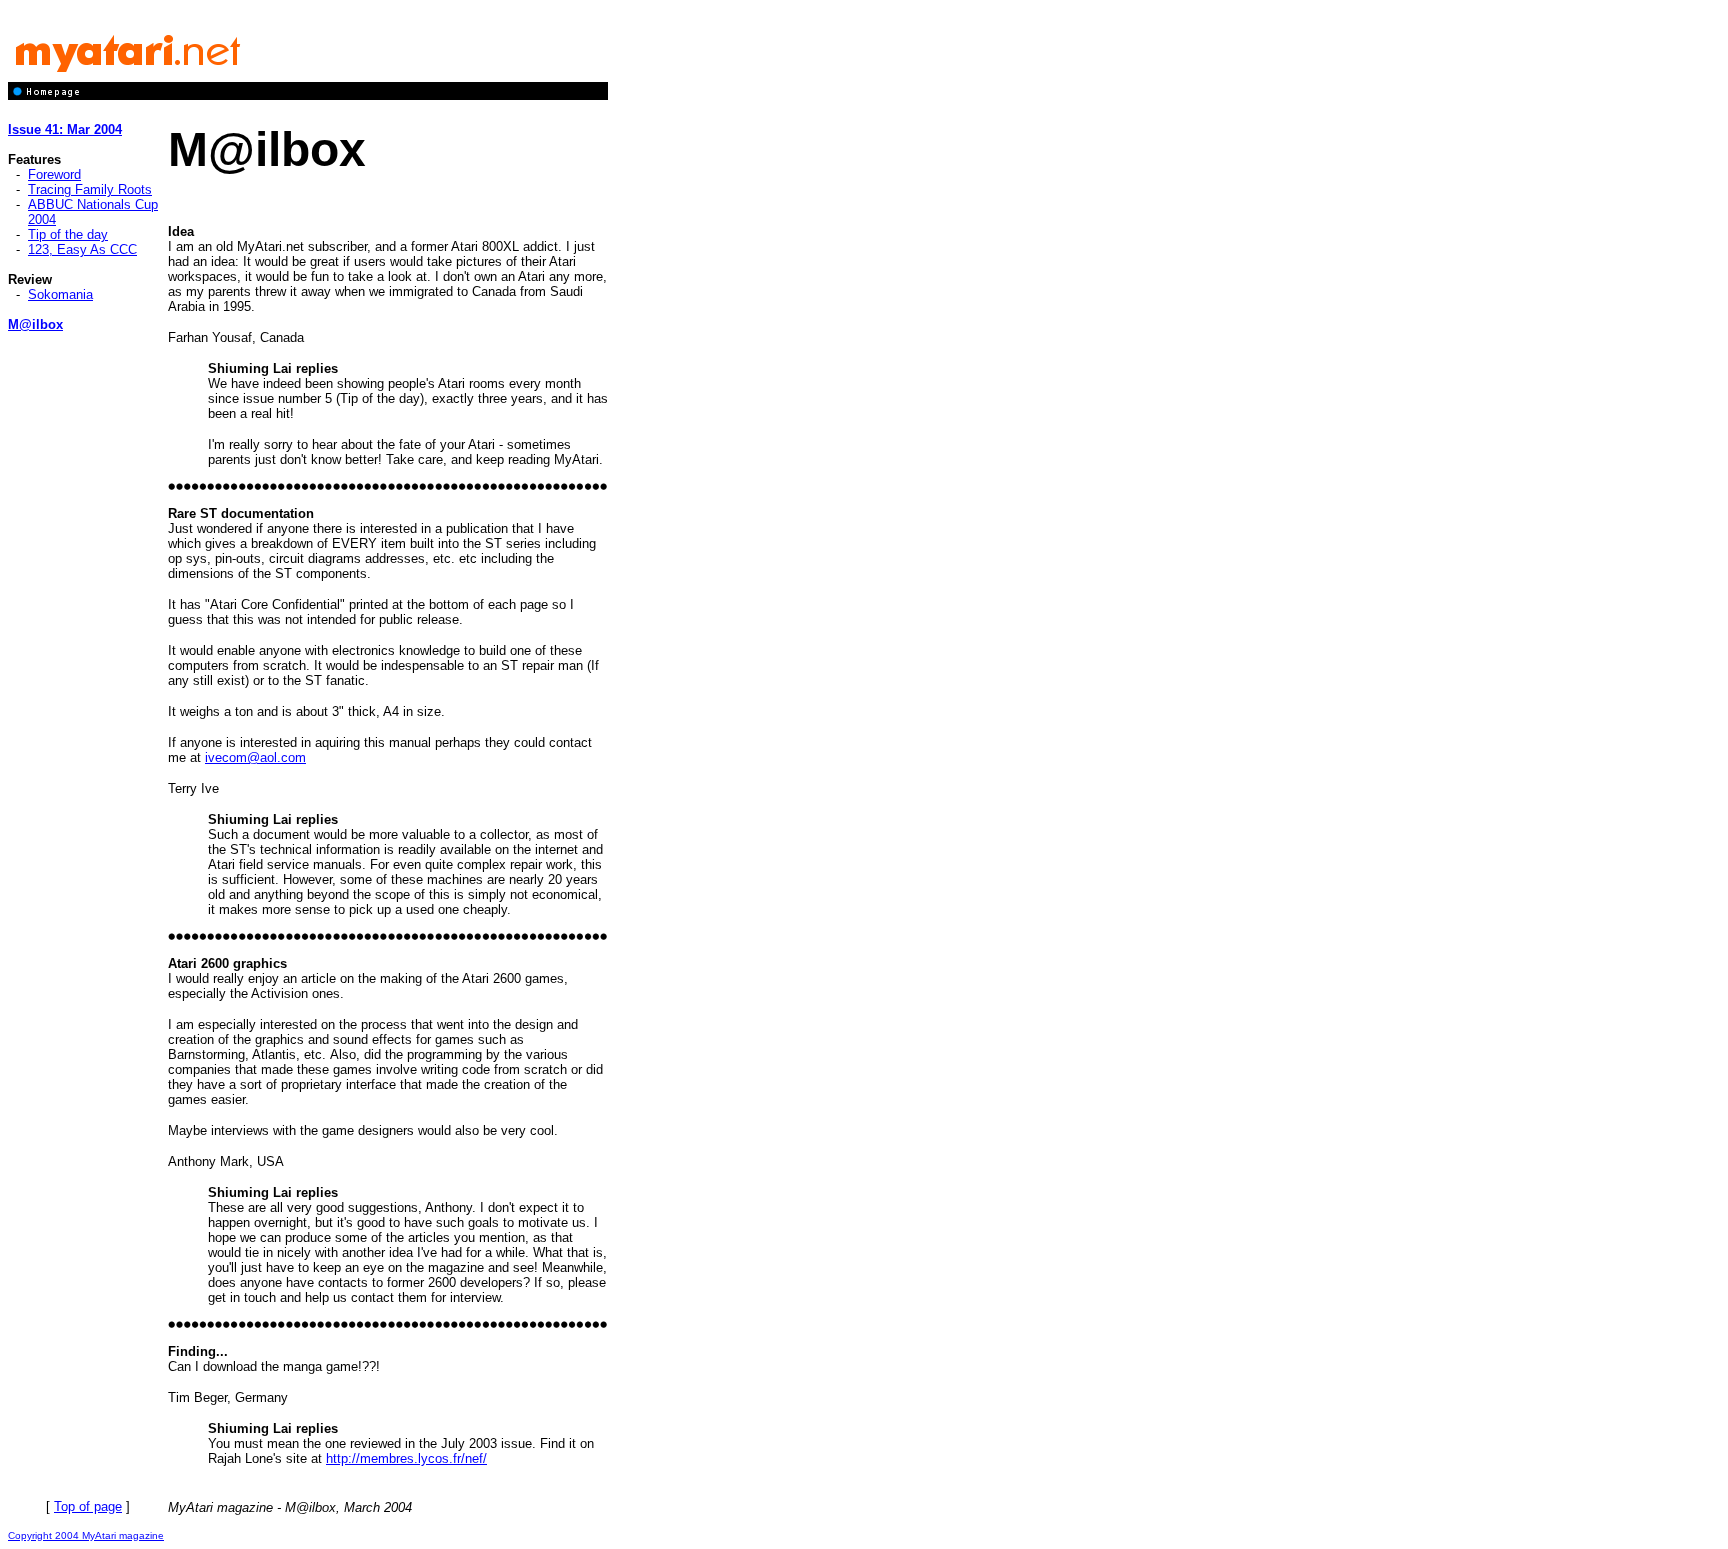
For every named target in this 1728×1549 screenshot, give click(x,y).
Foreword (54, 174)
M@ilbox (35, 324)
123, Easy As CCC (82, 249)
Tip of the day (68, 234)
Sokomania (60, 294)
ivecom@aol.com (255, 757)
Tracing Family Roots (90, 189)
